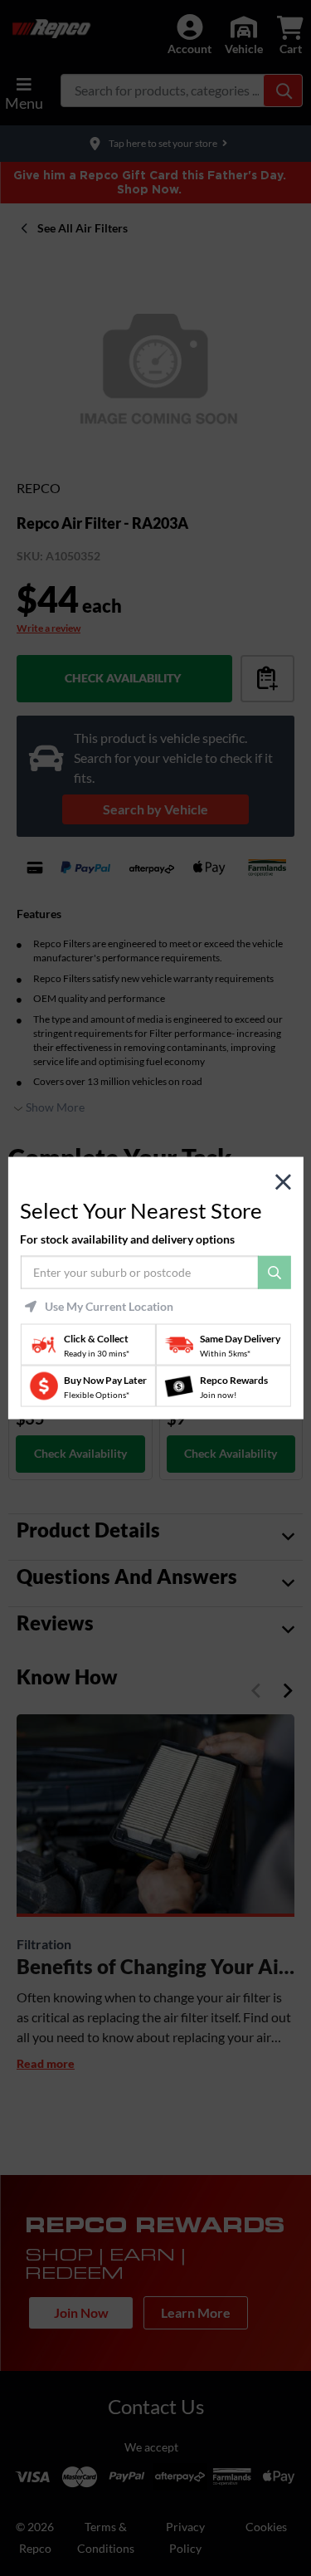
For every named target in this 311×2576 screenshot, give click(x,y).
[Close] (283, 1182)
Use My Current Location (109, 1307)
